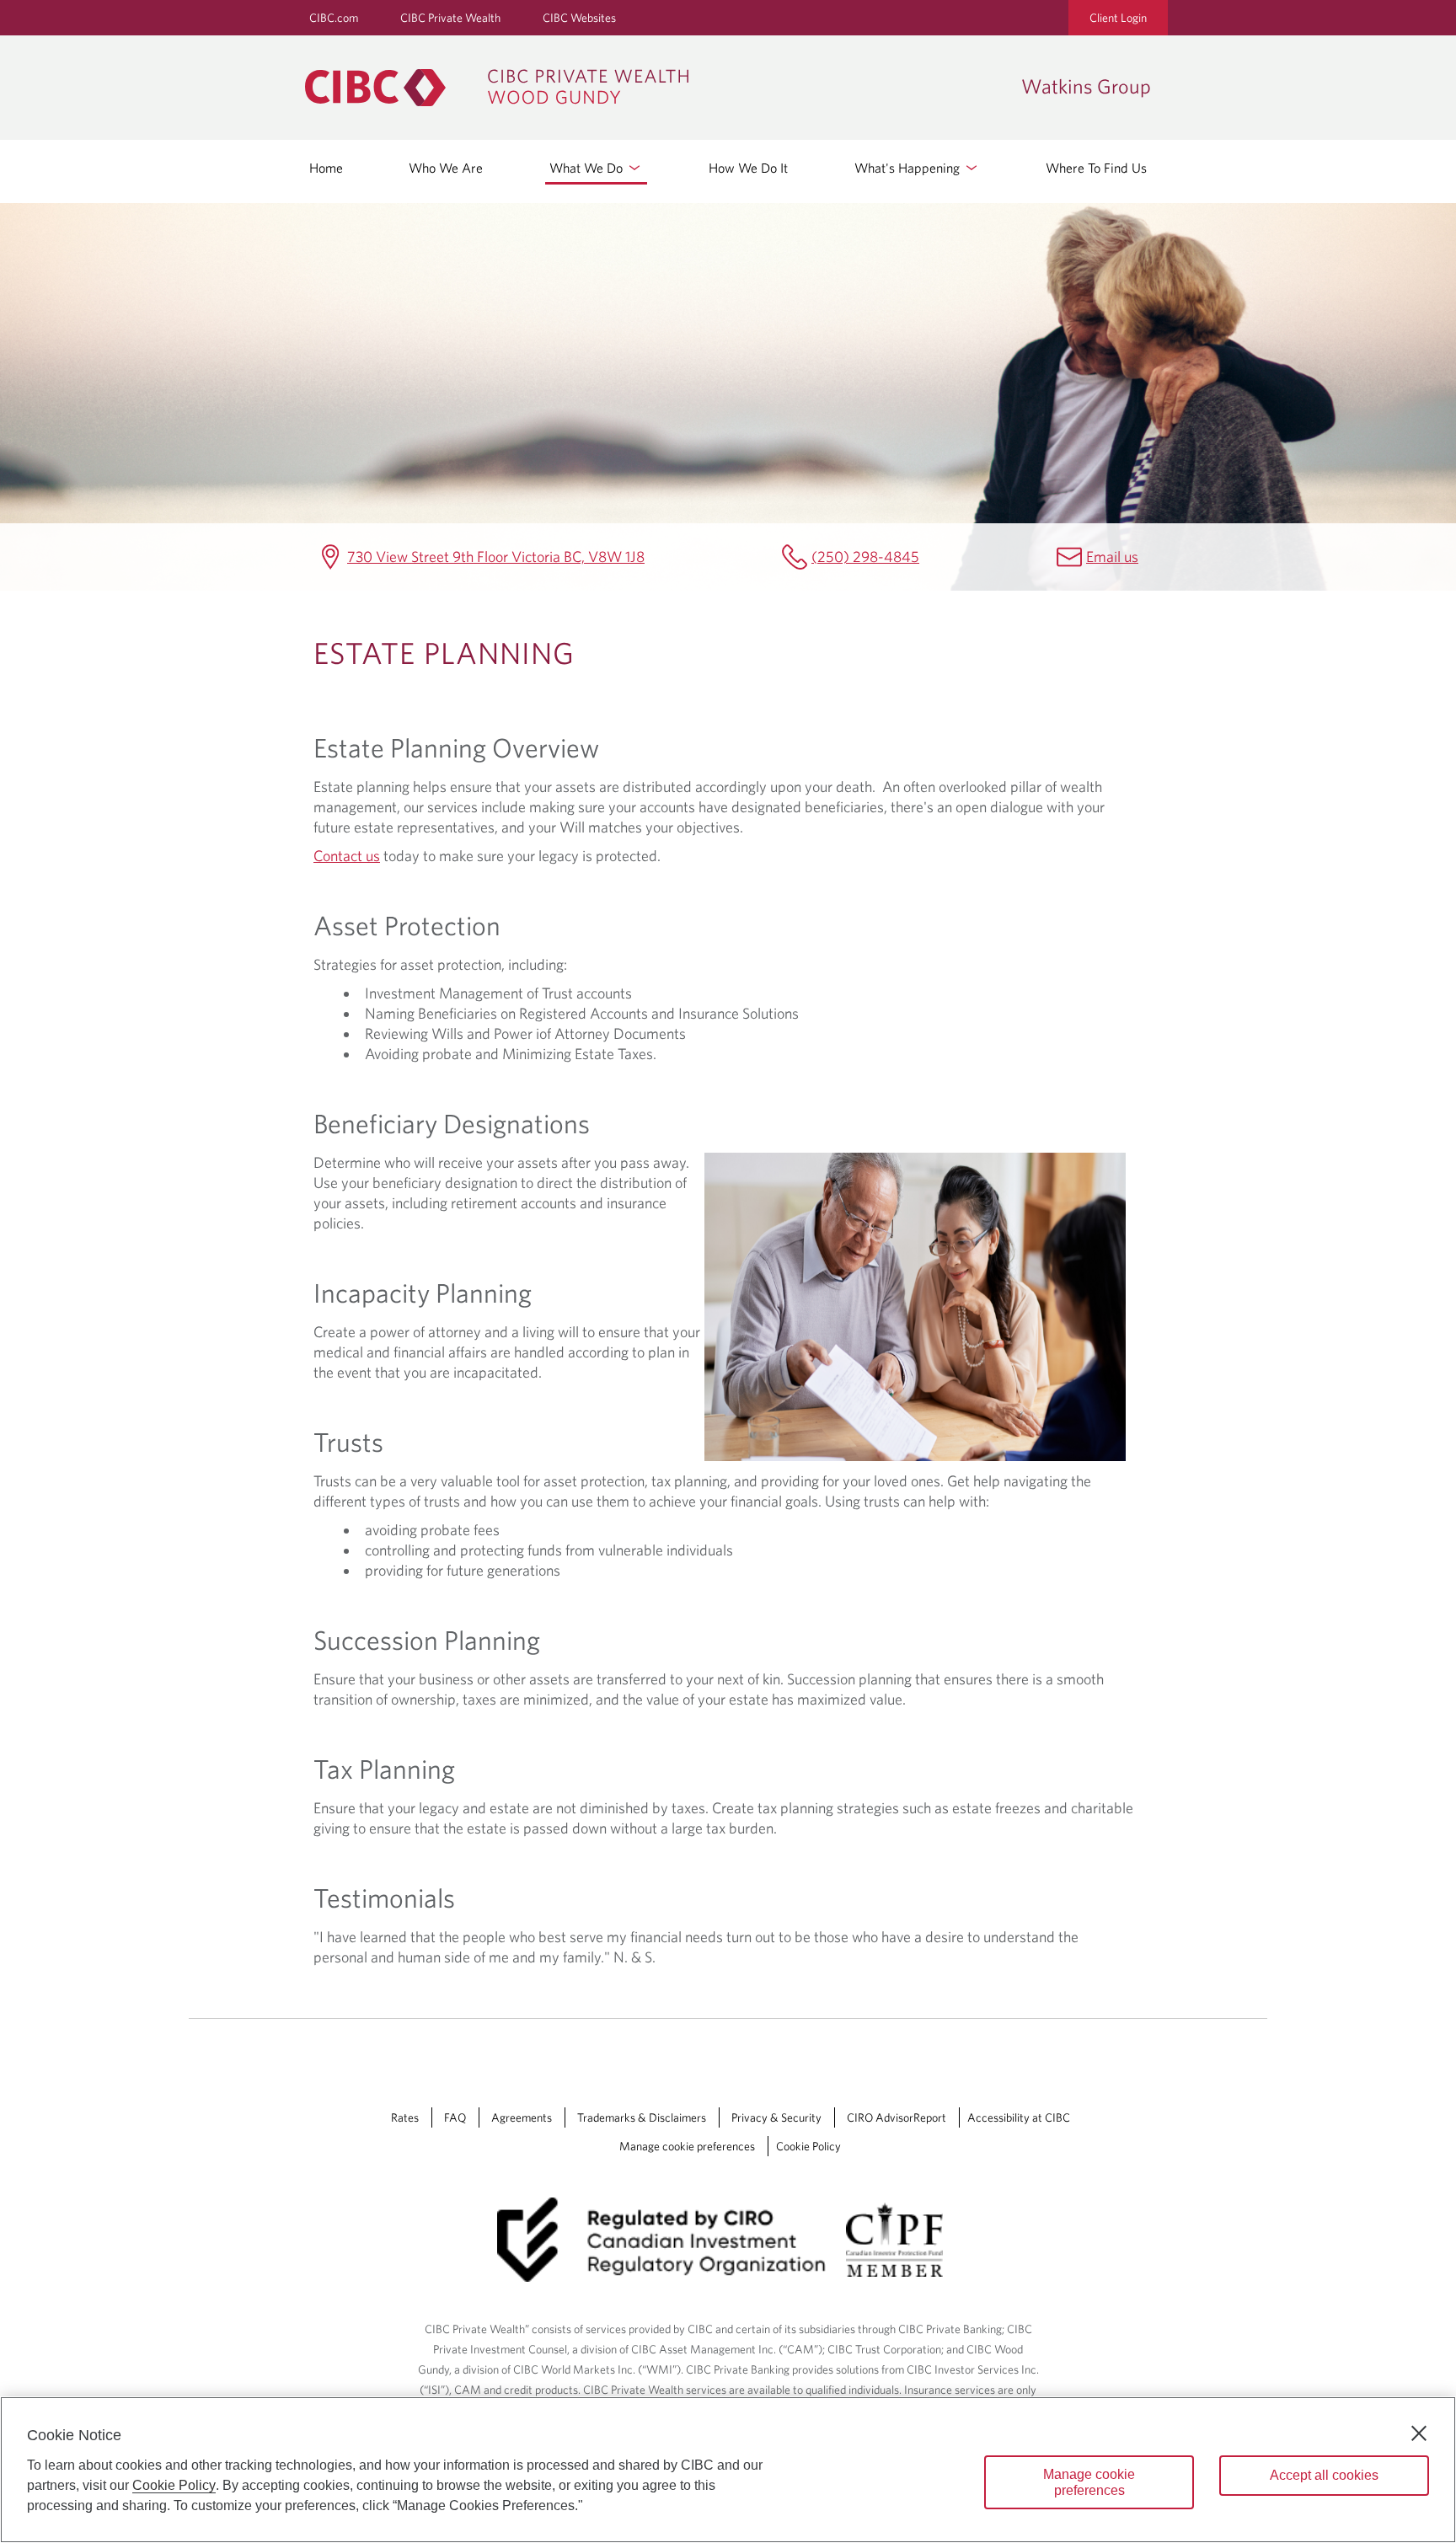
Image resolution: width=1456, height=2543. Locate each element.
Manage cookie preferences (687, 2146)
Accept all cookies (1324, 2475)
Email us (1112, 557)
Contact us (347, 856)
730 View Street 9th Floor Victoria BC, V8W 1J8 (496, 557)
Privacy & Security (776, 2117)
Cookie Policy (808, 2146)
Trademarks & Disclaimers (642, 2117)
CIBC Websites (579, 18)
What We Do (588, 168)
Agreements (522, 2117)
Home (326, 168)
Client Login (1118, 18)
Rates (405, 2117)
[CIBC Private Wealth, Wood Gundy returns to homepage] (655, 88)
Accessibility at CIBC (1019, 2117)
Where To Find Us (1096, 168)
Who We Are (446, 168)
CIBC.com (334, 18)
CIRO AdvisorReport (897, 2117)
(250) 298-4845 (865, 557)
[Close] (1419, 2433)
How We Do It (748, 168)
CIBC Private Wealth (450, 18)
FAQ (455, 2117)
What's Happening (909, 168)
